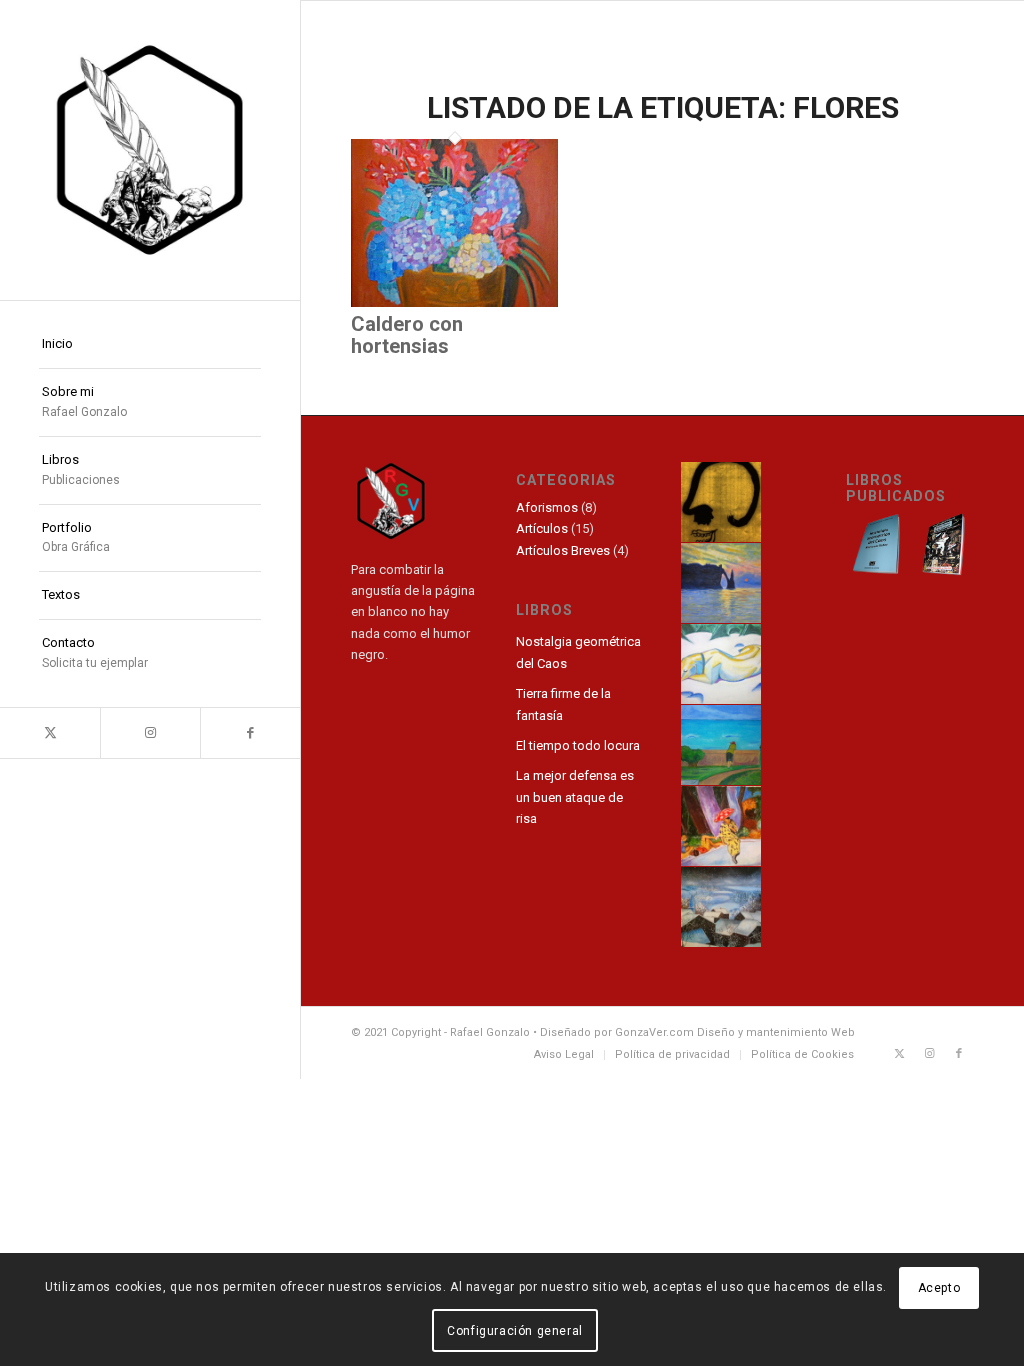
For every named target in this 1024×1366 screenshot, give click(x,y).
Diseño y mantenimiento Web (776, 1032)
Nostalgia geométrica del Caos (578, 652)
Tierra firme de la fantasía (563, 704)
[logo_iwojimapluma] (150, 150)
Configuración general (515, 1331)
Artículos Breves (563, 550)
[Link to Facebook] (250, 733)
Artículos (542, 528)
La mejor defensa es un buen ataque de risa (575, 797)
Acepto (939, 1288)
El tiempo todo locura (578, 745)
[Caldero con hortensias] (454, 302)
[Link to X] (50, 733)
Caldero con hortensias (407, 335)
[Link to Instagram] (150, 733)
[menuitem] (150, 345)
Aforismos (547, 507)
